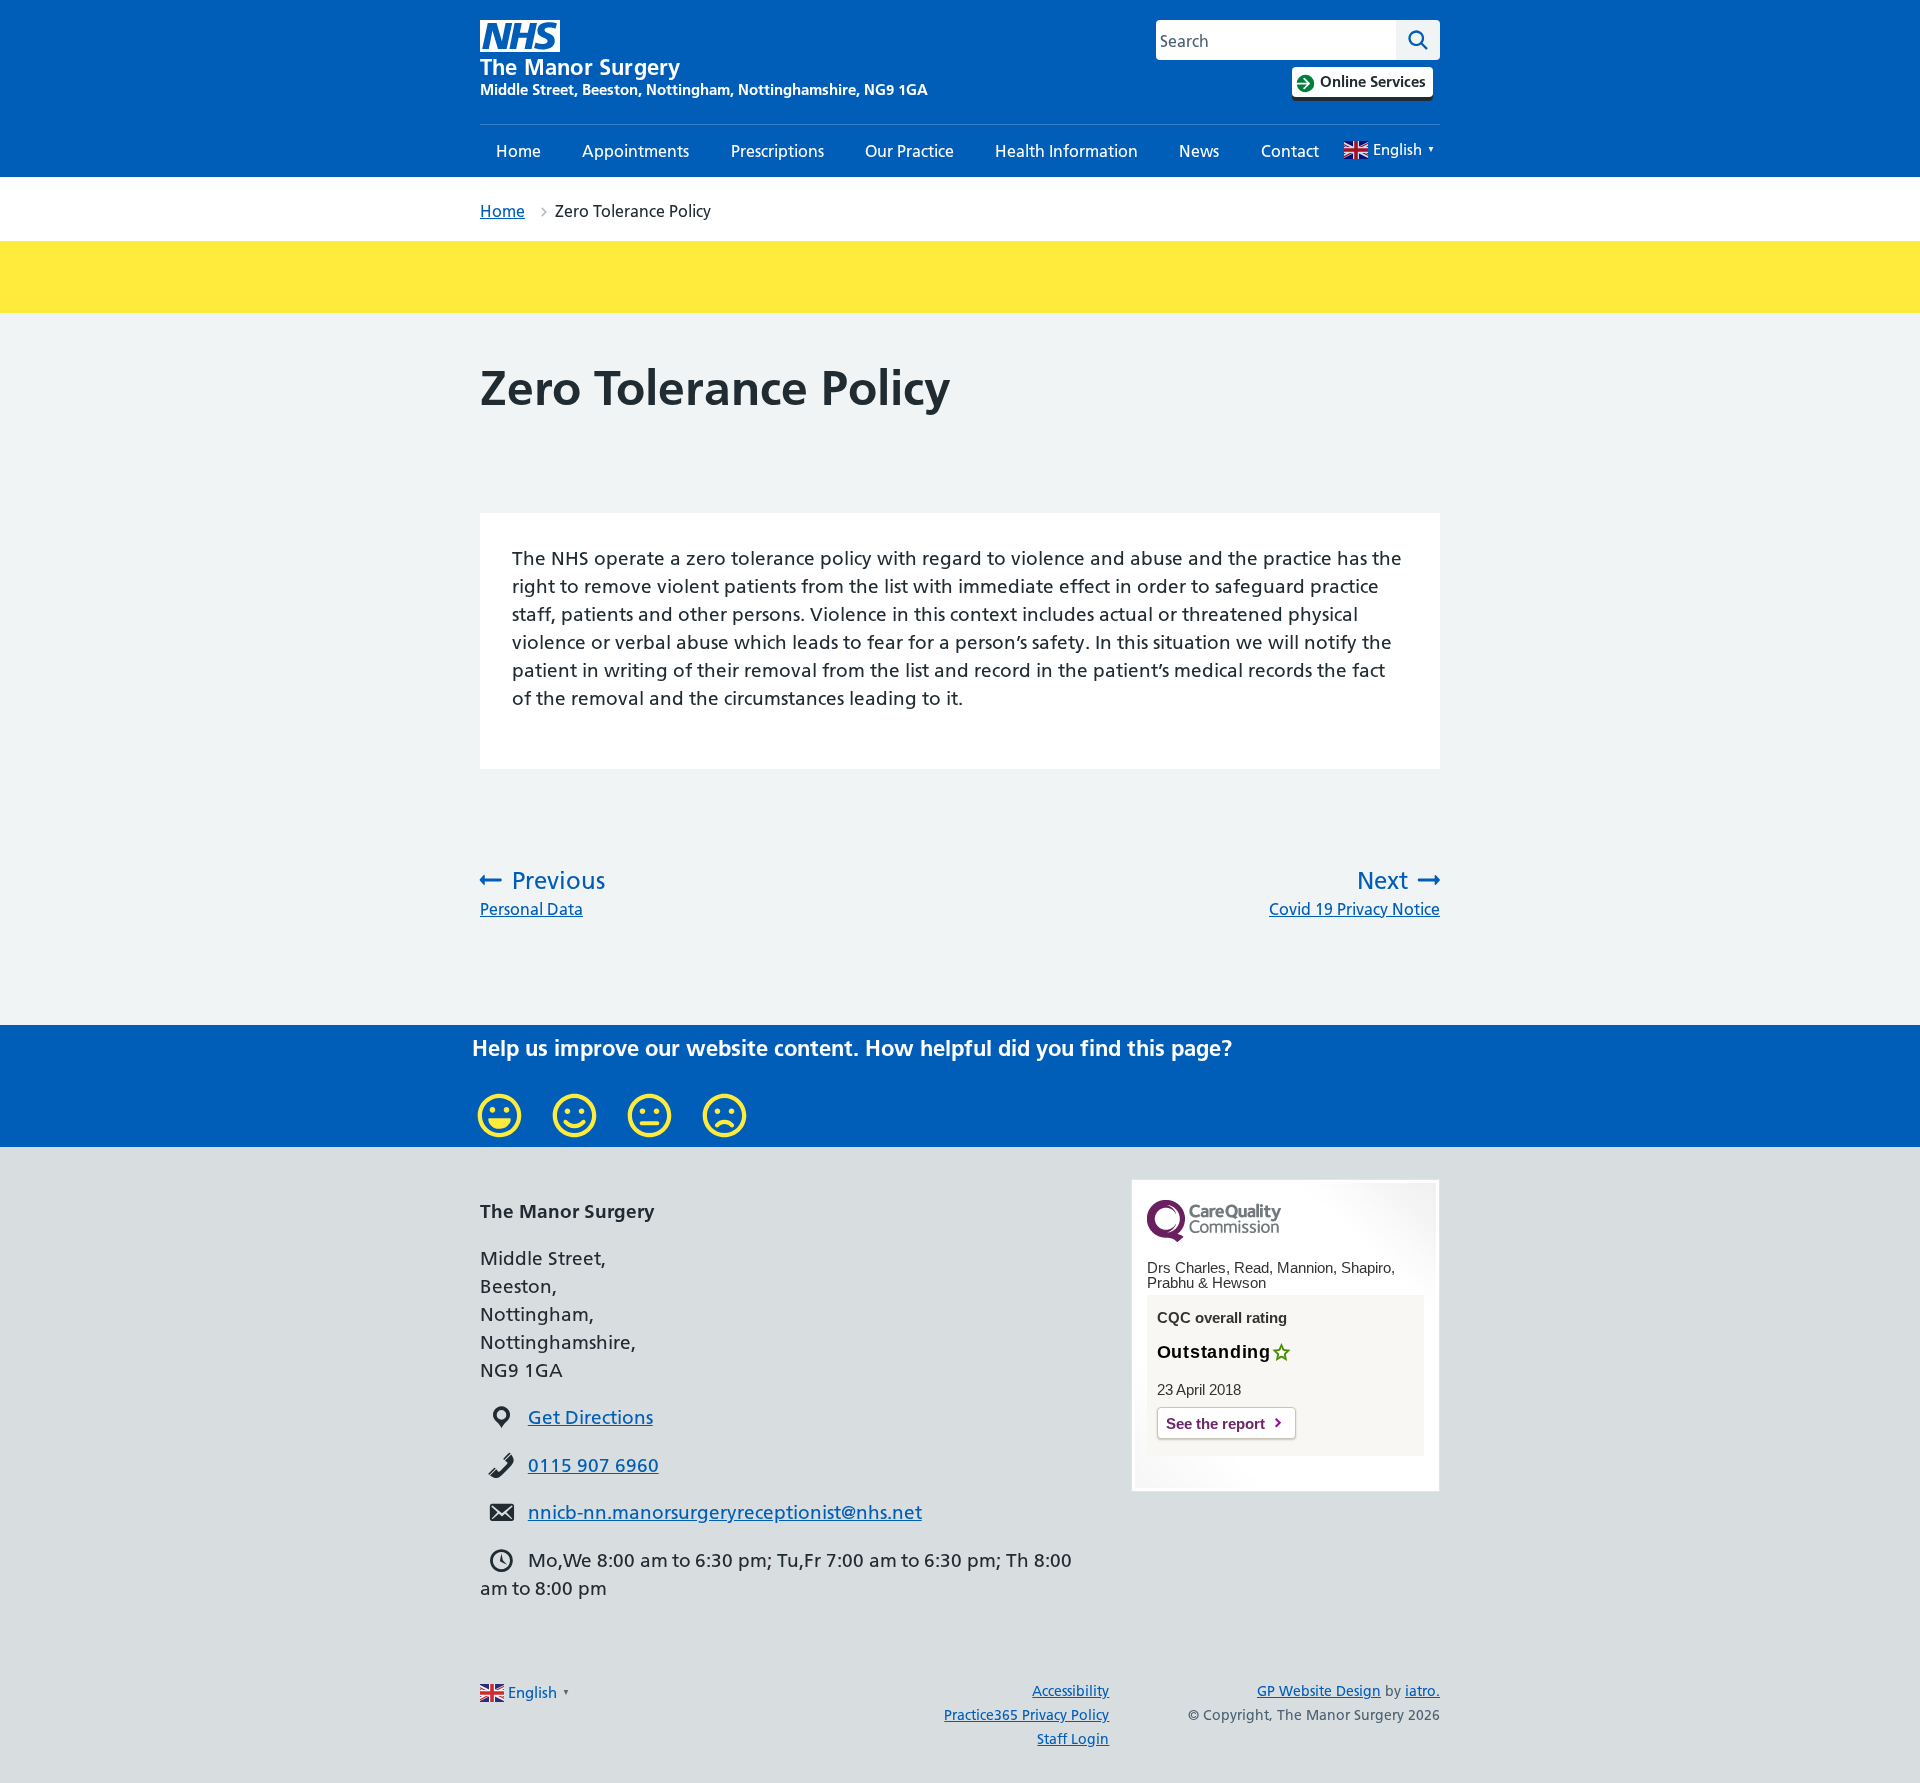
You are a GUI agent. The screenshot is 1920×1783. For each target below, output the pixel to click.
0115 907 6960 (593, 1465)
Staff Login (1073, 1739)
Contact (1290, 151)
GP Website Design (1319, 1691)
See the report (1215, 1423)
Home (518, 151)
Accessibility (1070, 1691)
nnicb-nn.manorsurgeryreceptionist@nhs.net (725, 1512)
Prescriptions (777, 151)
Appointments (635, 151)
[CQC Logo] (1214, 1237)
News (1199, 151)
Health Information (1066, 151)
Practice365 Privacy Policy (1026, 1715)
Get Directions (590, 1417)
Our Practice (909, 151)
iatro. (1422, 1691)
